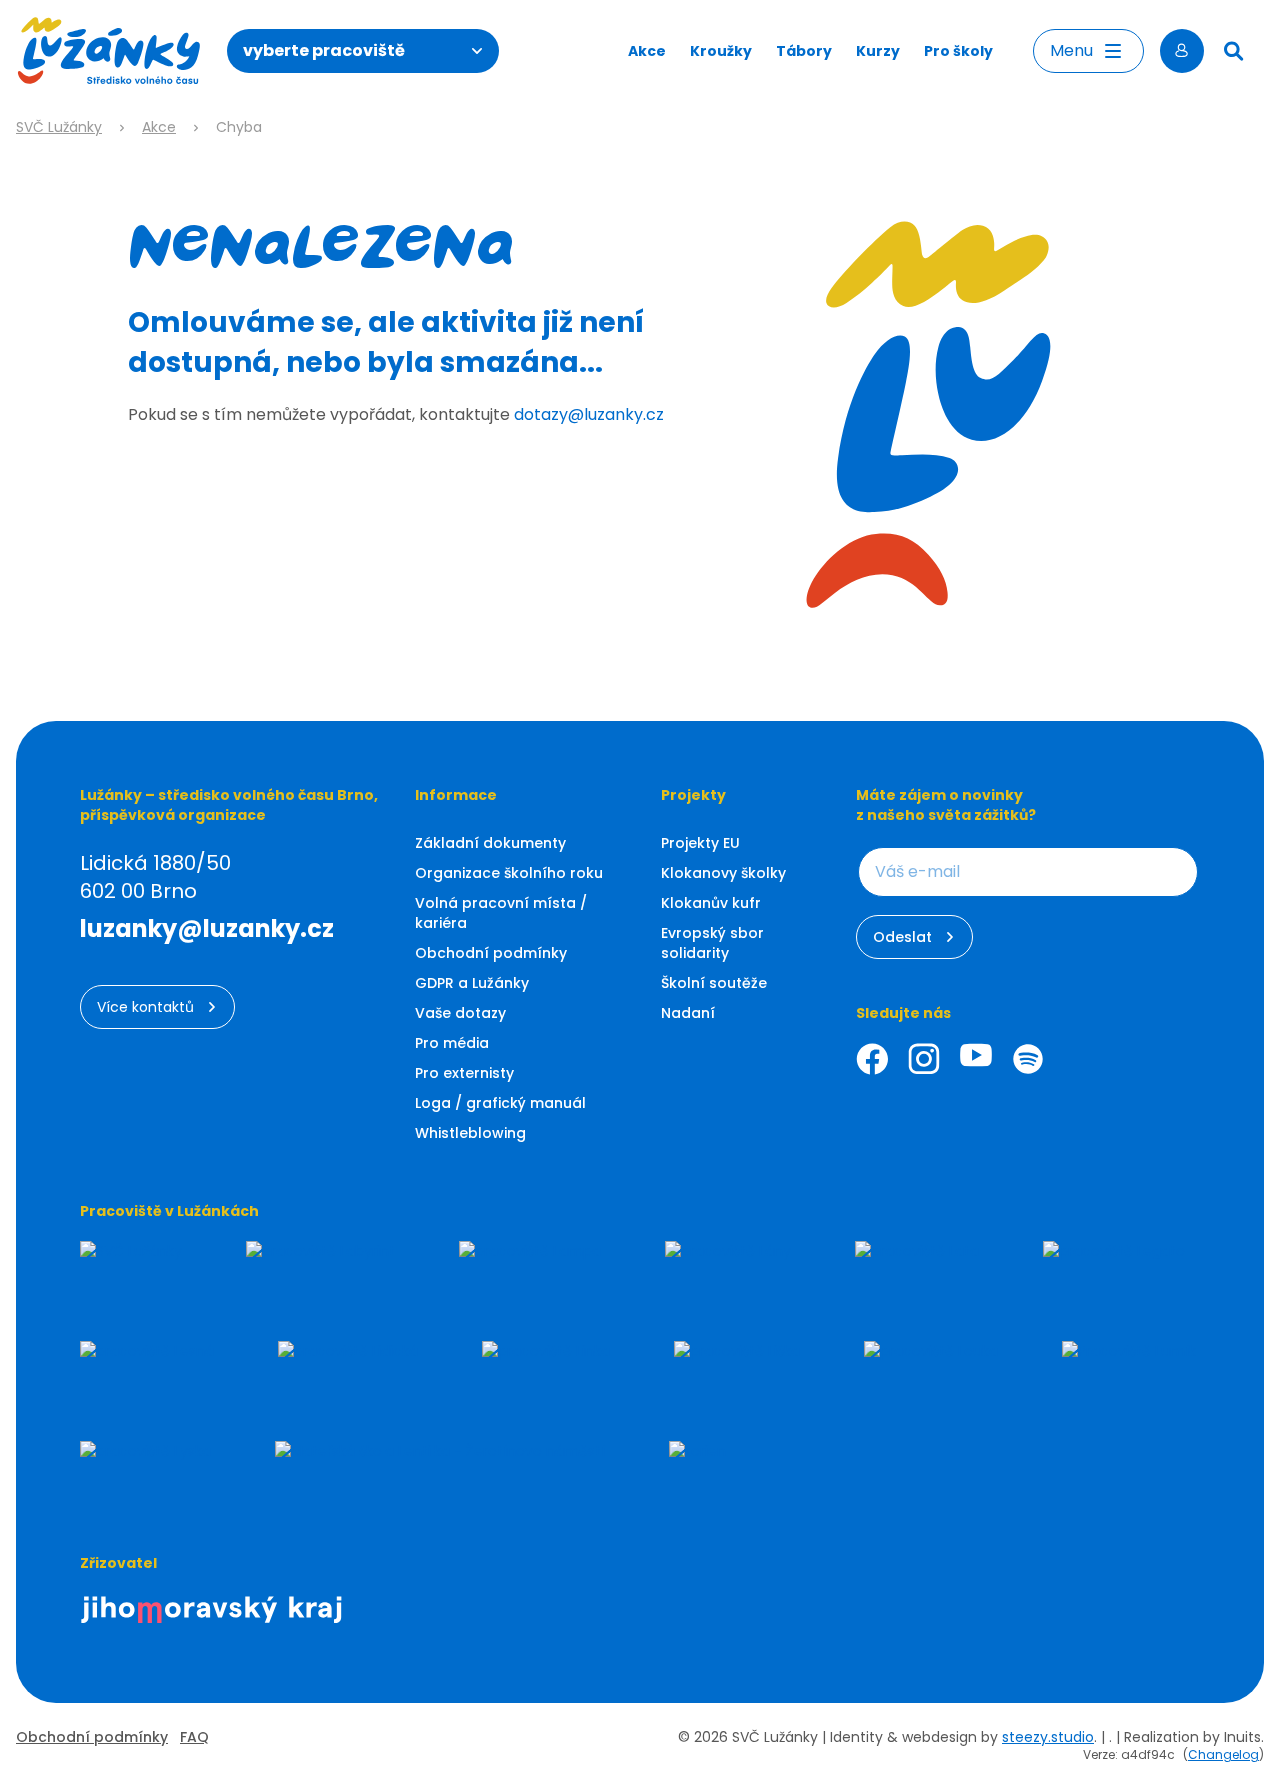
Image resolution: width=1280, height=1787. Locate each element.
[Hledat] (1234, 51)
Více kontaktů (145, 1007)
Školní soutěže (714, 983)
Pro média (452, 1043)
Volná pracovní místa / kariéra (501, 913)
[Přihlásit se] (1182, 51)
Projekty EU (700, 843)
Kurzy (878, 51)
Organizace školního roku (509, 873)
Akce (647, 51)
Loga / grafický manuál (500, 1103)
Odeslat (902, 937)
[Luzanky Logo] (109, 51)
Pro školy (958, 51)
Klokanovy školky (723, 873)
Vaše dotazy (460, 1013)
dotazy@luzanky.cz (589, 414)
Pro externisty (464, 1073)
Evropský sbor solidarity (712, 943)
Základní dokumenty (490, 843)
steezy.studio (1048, 1737)
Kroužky (721, 51)
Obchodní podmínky (491, 953)
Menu (1071, 50)
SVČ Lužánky (59, 127)
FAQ (194, 1737)
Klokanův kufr (711, 903)
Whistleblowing (470, 1133)
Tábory (804, 51)
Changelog (1223, 1754)
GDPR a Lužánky (472, 983)
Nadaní (688, 1013)
